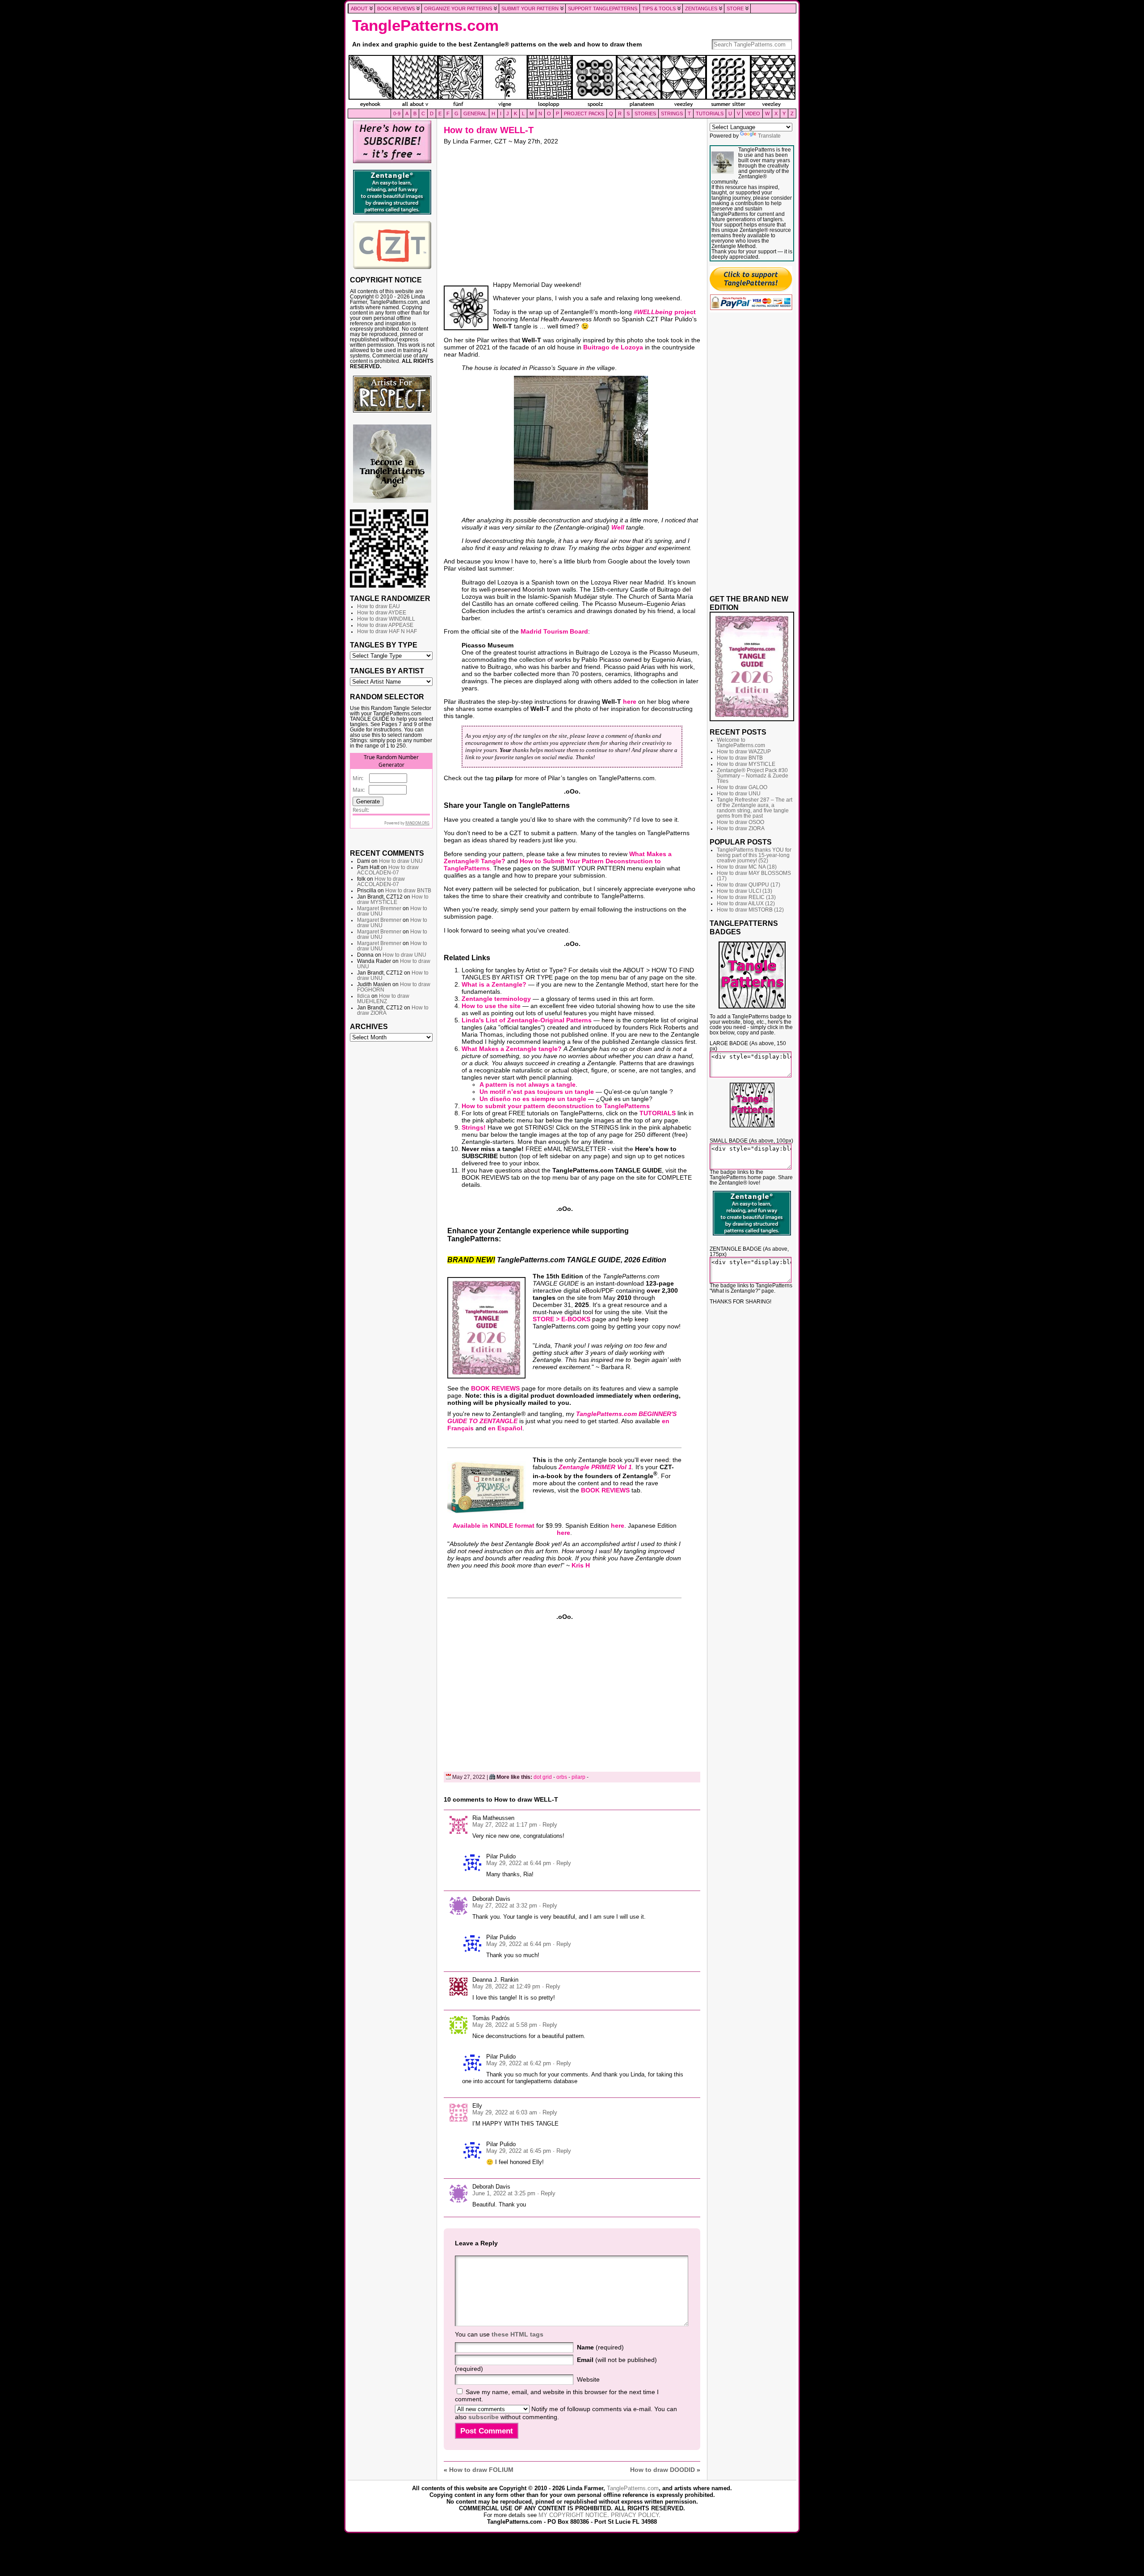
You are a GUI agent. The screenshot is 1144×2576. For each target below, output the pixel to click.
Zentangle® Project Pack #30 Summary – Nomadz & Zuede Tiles (753, 776)
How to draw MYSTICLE (393, 899)
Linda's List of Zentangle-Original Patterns (527, 1020)
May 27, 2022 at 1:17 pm (505, 1825)
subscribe (484, 2417)
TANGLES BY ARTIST (387, 671)
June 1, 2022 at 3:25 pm (504, 2193)
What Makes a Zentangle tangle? (512, 1049)
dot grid (543, 1777)
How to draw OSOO (740, 822)
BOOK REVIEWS (495, 1388)
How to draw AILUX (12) (746, 903)
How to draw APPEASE (385, 625)
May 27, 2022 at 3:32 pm (505, 1906)
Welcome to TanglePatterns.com (741, 743)
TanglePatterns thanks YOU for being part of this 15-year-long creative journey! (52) (754, 855)
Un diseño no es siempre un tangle (533, 1099)
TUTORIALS (658, 1113)
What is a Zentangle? (494, 984)
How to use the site (491, 1006)
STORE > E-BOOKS (561, 1319)
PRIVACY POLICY (635, 2515)
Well (618, 527)
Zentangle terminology (496, 999)
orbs (562, 1777)
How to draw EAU (379, 606)
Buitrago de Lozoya (613, 347)
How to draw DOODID (662, 2470)
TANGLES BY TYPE (384, 645)
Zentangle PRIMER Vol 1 (595, 1467)
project (665, 312)
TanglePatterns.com (425, 25)
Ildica (364, 996)
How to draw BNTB (408, 891)
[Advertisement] (392, 1182)
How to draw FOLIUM (481, 2470)
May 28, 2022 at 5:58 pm (505, 2025)
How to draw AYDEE (382, 613)
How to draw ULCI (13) (744, 891)
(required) (600, 2347)
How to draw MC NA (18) (747, 867)
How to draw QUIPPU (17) (749, 885)
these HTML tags (517, 2334)
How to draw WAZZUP (744, 752)
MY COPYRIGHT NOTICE (573, 2515)
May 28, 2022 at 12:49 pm (506, 1986)
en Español (505, 1428)
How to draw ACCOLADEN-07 (388, 870)
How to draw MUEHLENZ (383, 999)
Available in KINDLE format (494, 1525)
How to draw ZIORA (741, 828)
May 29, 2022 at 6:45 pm (519, 2151)
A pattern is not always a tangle (528, 1084)
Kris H (581, 1565)
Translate (769, 136)
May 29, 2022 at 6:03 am (505, 2112)
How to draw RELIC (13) (746, 897)
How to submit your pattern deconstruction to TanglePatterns (556, 1106)
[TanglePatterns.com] (572, 82)
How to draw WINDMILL (386, 619)
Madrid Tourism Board (554, 631)
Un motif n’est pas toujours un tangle (537, 1092)
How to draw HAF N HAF (387, 631)
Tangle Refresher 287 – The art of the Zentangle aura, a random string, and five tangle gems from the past (755, 808)
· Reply (548, 1825)
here (630, 702)
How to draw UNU (401, 861)
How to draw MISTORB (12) (750, 910)
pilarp (578, 1777)
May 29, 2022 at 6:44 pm (519, 1863)
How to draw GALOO (742, 787)
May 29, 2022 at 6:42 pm (519, 2063)
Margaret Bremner (379, 908)
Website (588, 2379)
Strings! (474, 1127)
